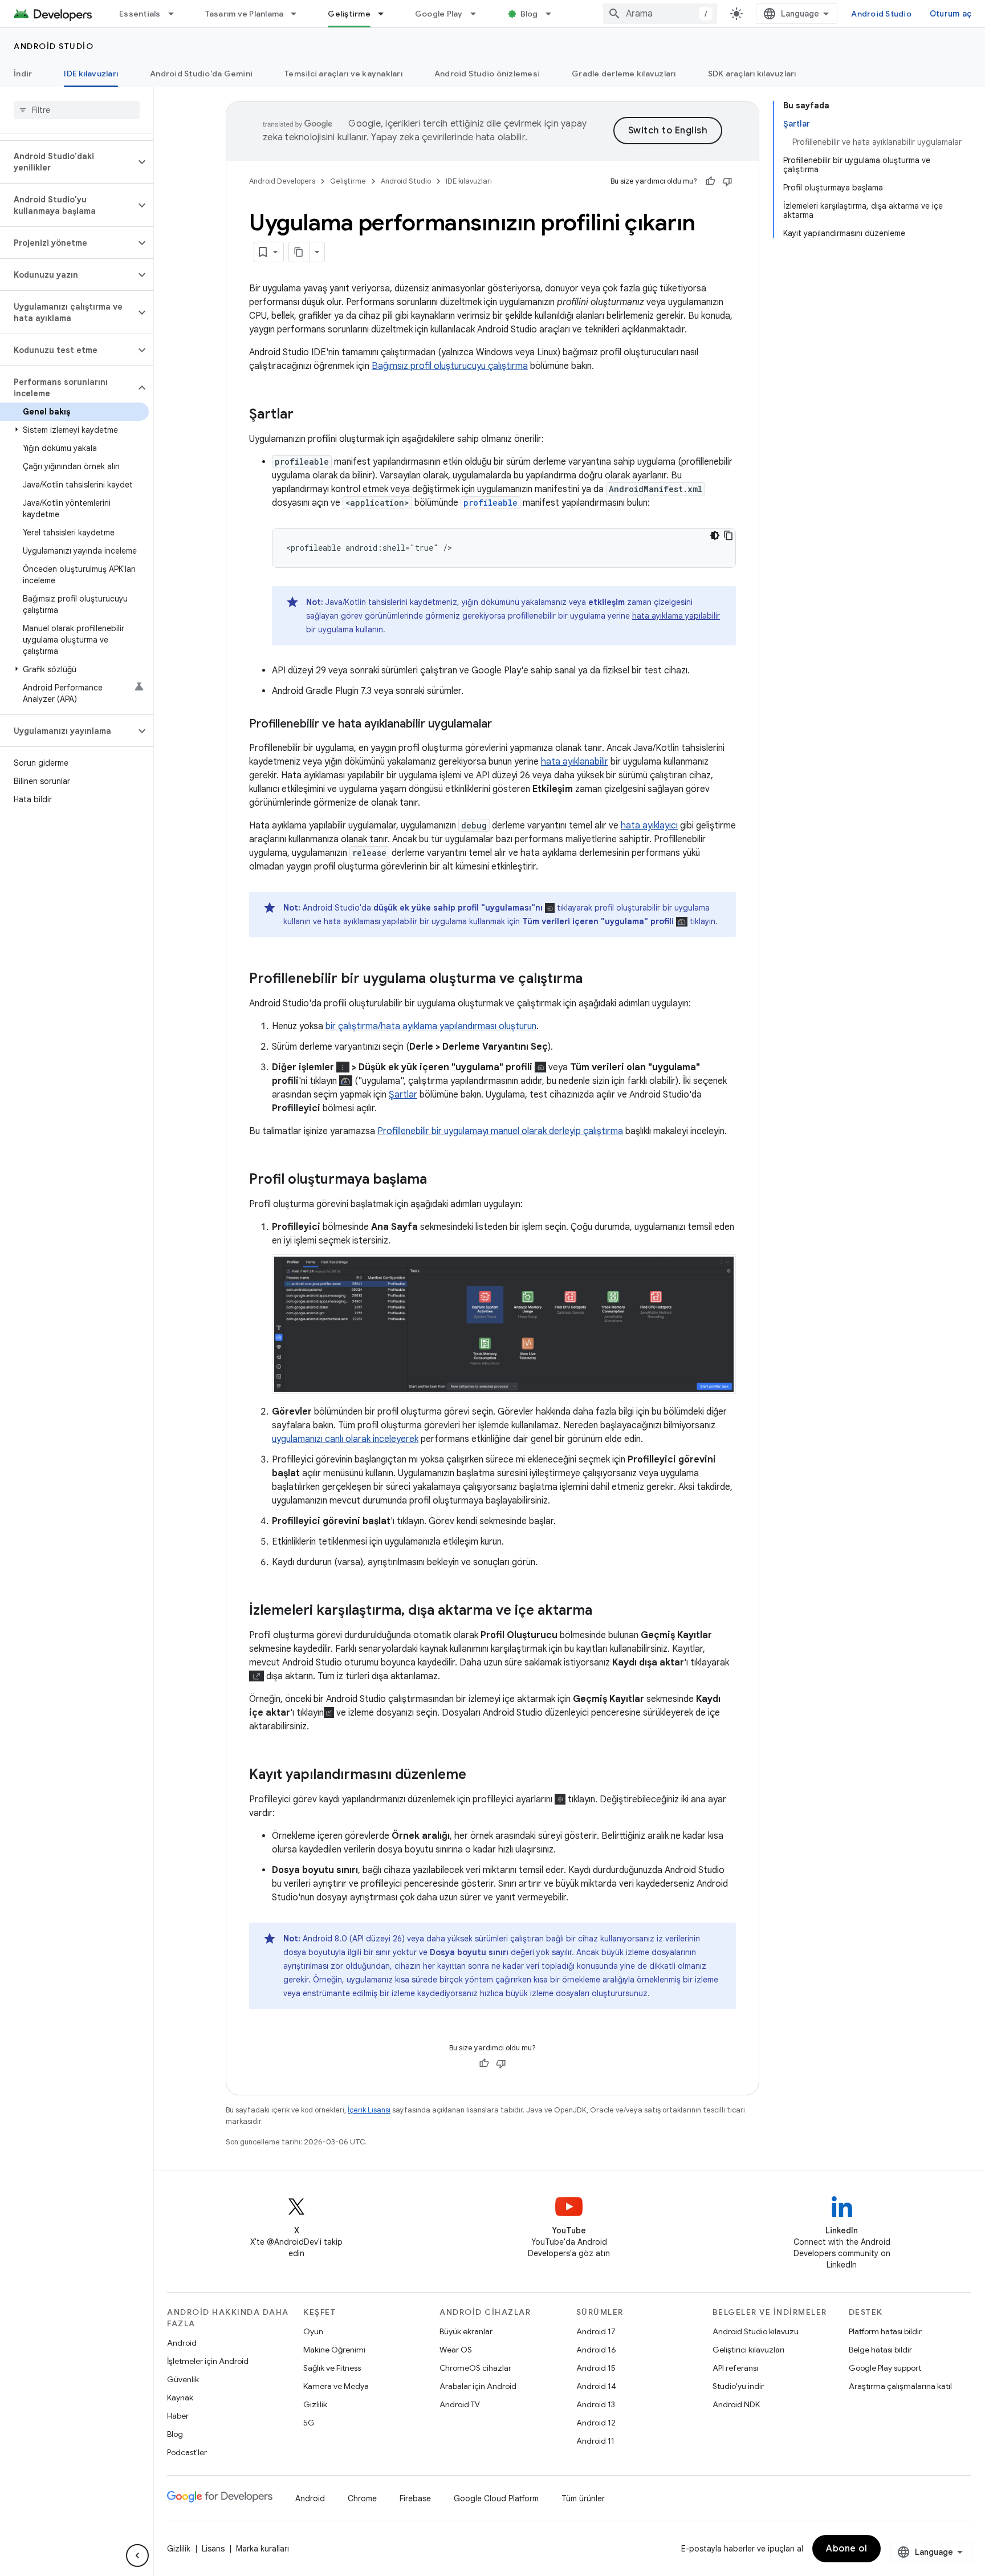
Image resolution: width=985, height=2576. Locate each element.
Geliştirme (349, 14)
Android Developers (282, 181)
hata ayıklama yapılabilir (676, 616)
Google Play (439, 14)
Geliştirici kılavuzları (748, 2350)
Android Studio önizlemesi (487, 74)
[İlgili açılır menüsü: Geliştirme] (386, 14)
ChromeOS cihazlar (475, 2368)
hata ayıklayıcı (649, 826)
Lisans (213, 2549)
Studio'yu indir (738, 2386)
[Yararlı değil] (727, 181)
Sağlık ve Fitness (332, 2368)
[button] (68, 162)
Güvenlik (183, 2379)
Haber (178, 2416)
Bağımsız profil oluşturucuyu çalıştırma (450, 366)
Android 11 (595, 2441)
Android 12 (596, 2423)
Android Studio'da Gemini (201, 74)
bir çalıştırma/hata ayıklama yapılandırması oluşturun (431, 1026)
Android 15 (596, 2368)
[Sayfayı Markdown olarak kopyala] (299, 252)
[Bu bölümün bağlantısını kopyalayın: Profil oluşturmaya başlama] (438, 1180)
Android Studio (881, 14)
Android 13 (596, 2404)
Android (182, 2343)
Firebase (415, 2498)
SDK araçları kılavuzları (752, 74)
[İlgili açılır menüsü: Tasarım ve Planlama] (299, 14)
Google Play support (885, 2368)
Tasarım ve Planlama (245, 14)
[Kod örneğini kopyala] (728, 535)
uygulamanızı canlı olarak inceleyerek (345, 1439)
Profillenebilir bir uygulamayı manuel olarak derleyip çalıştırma (500, 1131)
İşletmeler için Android (208, 2361)
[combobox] (660, 14)
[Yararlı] (710, 181)
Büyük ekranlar (466, 2331)
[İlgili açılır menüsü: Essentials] (176, 14)
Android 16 (596, 2350)
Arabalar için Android (478, 2386)
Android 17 (596, 2331)
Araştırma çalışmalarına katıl (900, 2386)
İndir (23, 74)
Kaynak (180, 2398)
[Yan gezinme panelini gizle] (137, 2555)
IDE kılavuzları (91, 74)
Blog (529, 14)
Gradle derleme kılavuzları (624, 74)
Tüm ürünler (583, 2498)
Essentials (140, 14)
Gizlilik (315, 2404)
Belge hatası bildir (880, 2350)
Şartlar (403, 1095)
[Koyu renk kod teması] (715, 535)
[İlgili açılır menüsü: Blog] (553, 14)
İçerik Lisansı (369, 2110)
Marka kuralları (262, 2549)
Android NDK (736, 2404)
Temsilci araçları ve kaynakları (343, 74)
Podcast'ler (187, 2452)
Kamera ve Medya (336, 2386)
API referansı (735, 2368)
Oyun (313, 2331)
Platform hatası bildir (885, 2331)
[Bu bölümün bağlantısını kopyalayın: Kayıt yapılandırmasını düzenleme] (478, 1775)
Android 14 (596, 2386)
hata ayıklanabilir (575, 762)
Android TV (460, 2404)
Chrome (362, 2498)
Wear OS (456, 2350)
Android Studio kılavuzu (756, 2331)
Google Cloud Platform (496, 2498)
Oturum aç (951, 14)
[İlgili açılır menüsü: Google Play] (478, 14)
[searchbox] (77, 110)
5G (309, 2423)
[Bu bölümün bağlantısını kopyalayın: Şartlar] (305, 415)
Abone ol (846, 2549)
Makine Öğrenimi (334, 2350)
